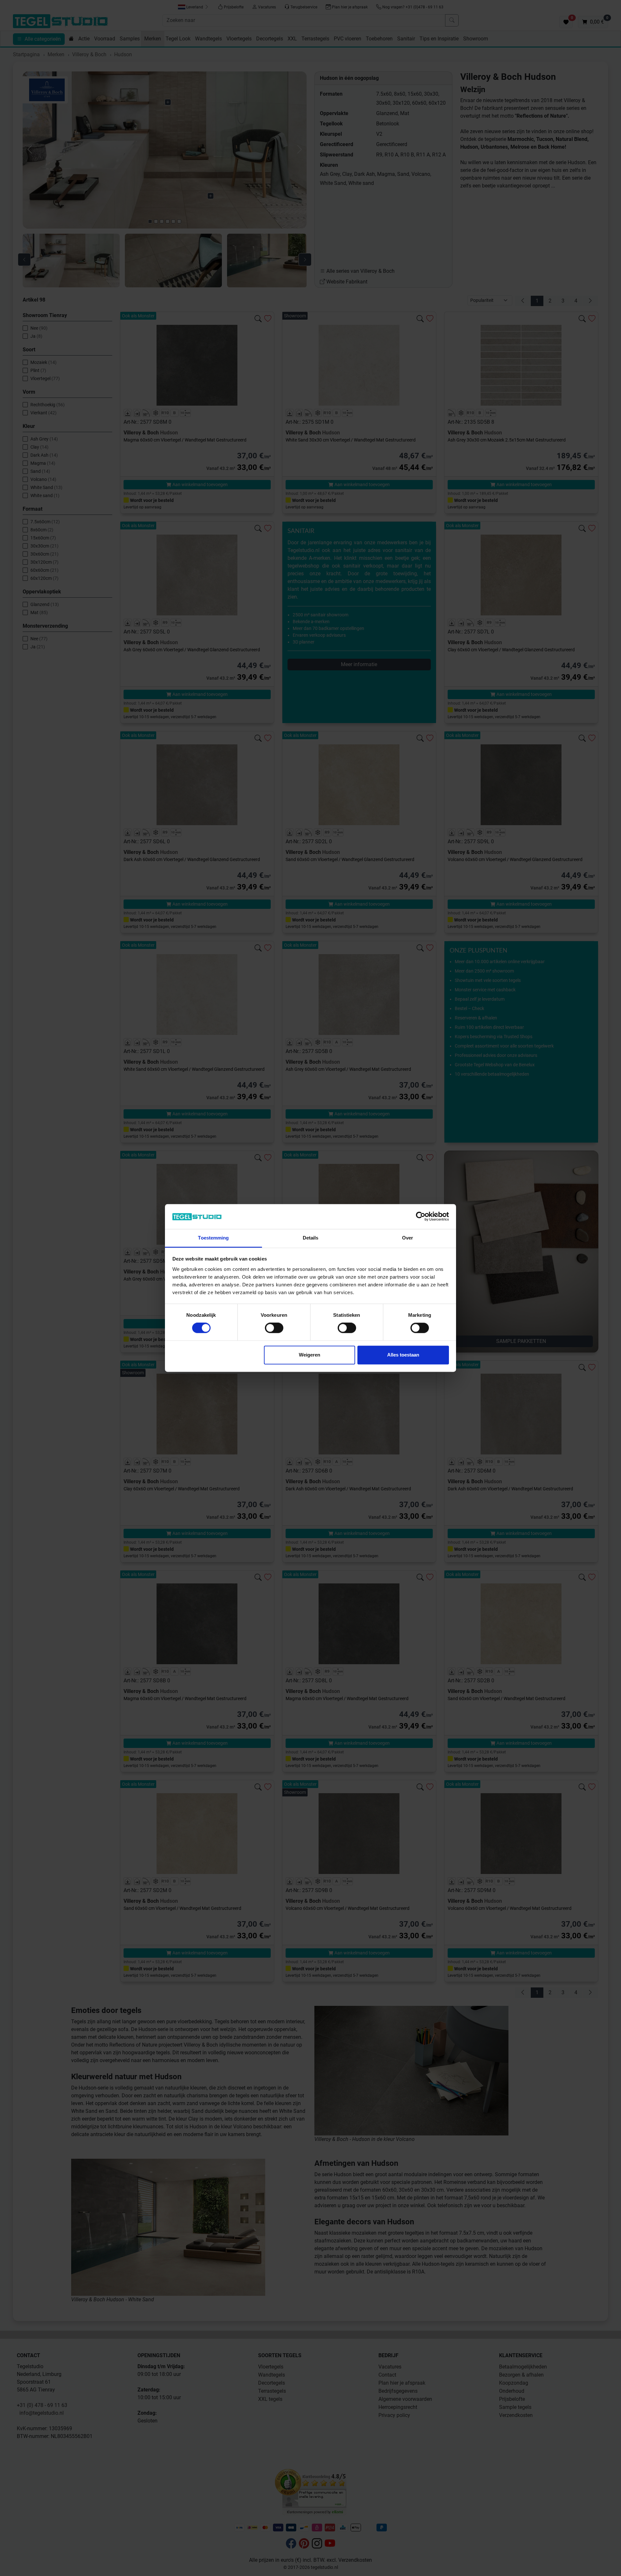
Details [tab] (311, 1238)
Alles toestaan (403, 1355)
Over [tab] (408, 1238)
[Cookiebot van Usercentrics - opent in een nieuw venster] (421, 1217)
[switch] (274, 1328)
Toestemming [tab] (213, 1238)
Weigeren (310, 1355)
